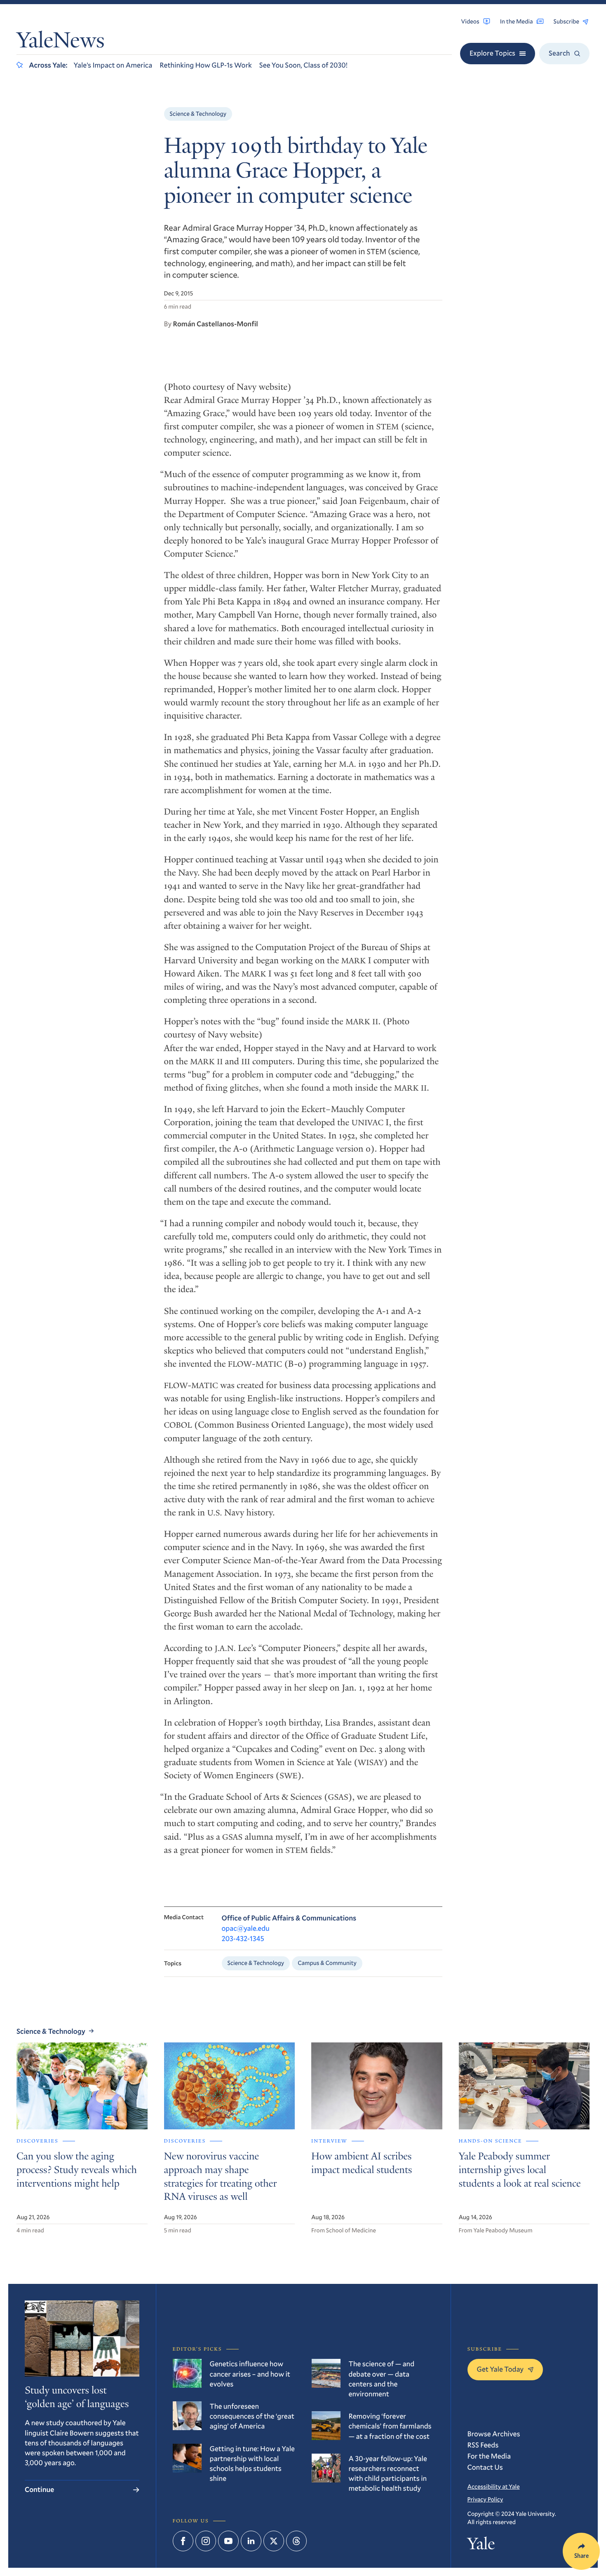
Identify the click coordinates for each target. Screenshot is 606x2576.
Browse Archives (494, 2434)
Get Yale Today (500, 2369)
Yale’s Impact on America (113, 65)
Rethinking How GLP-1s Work (206, 65)
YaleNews (61, 42)
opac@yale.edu (246, 1928)
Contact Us (485, 2467)
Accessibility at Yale (494, 2486)
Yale (481, 2546)
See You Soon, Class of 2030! (303, 65)
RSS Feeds (483, 2445)
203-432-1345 (243, 1938)
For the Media (489, 2456)
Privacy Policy (485, 2499)
